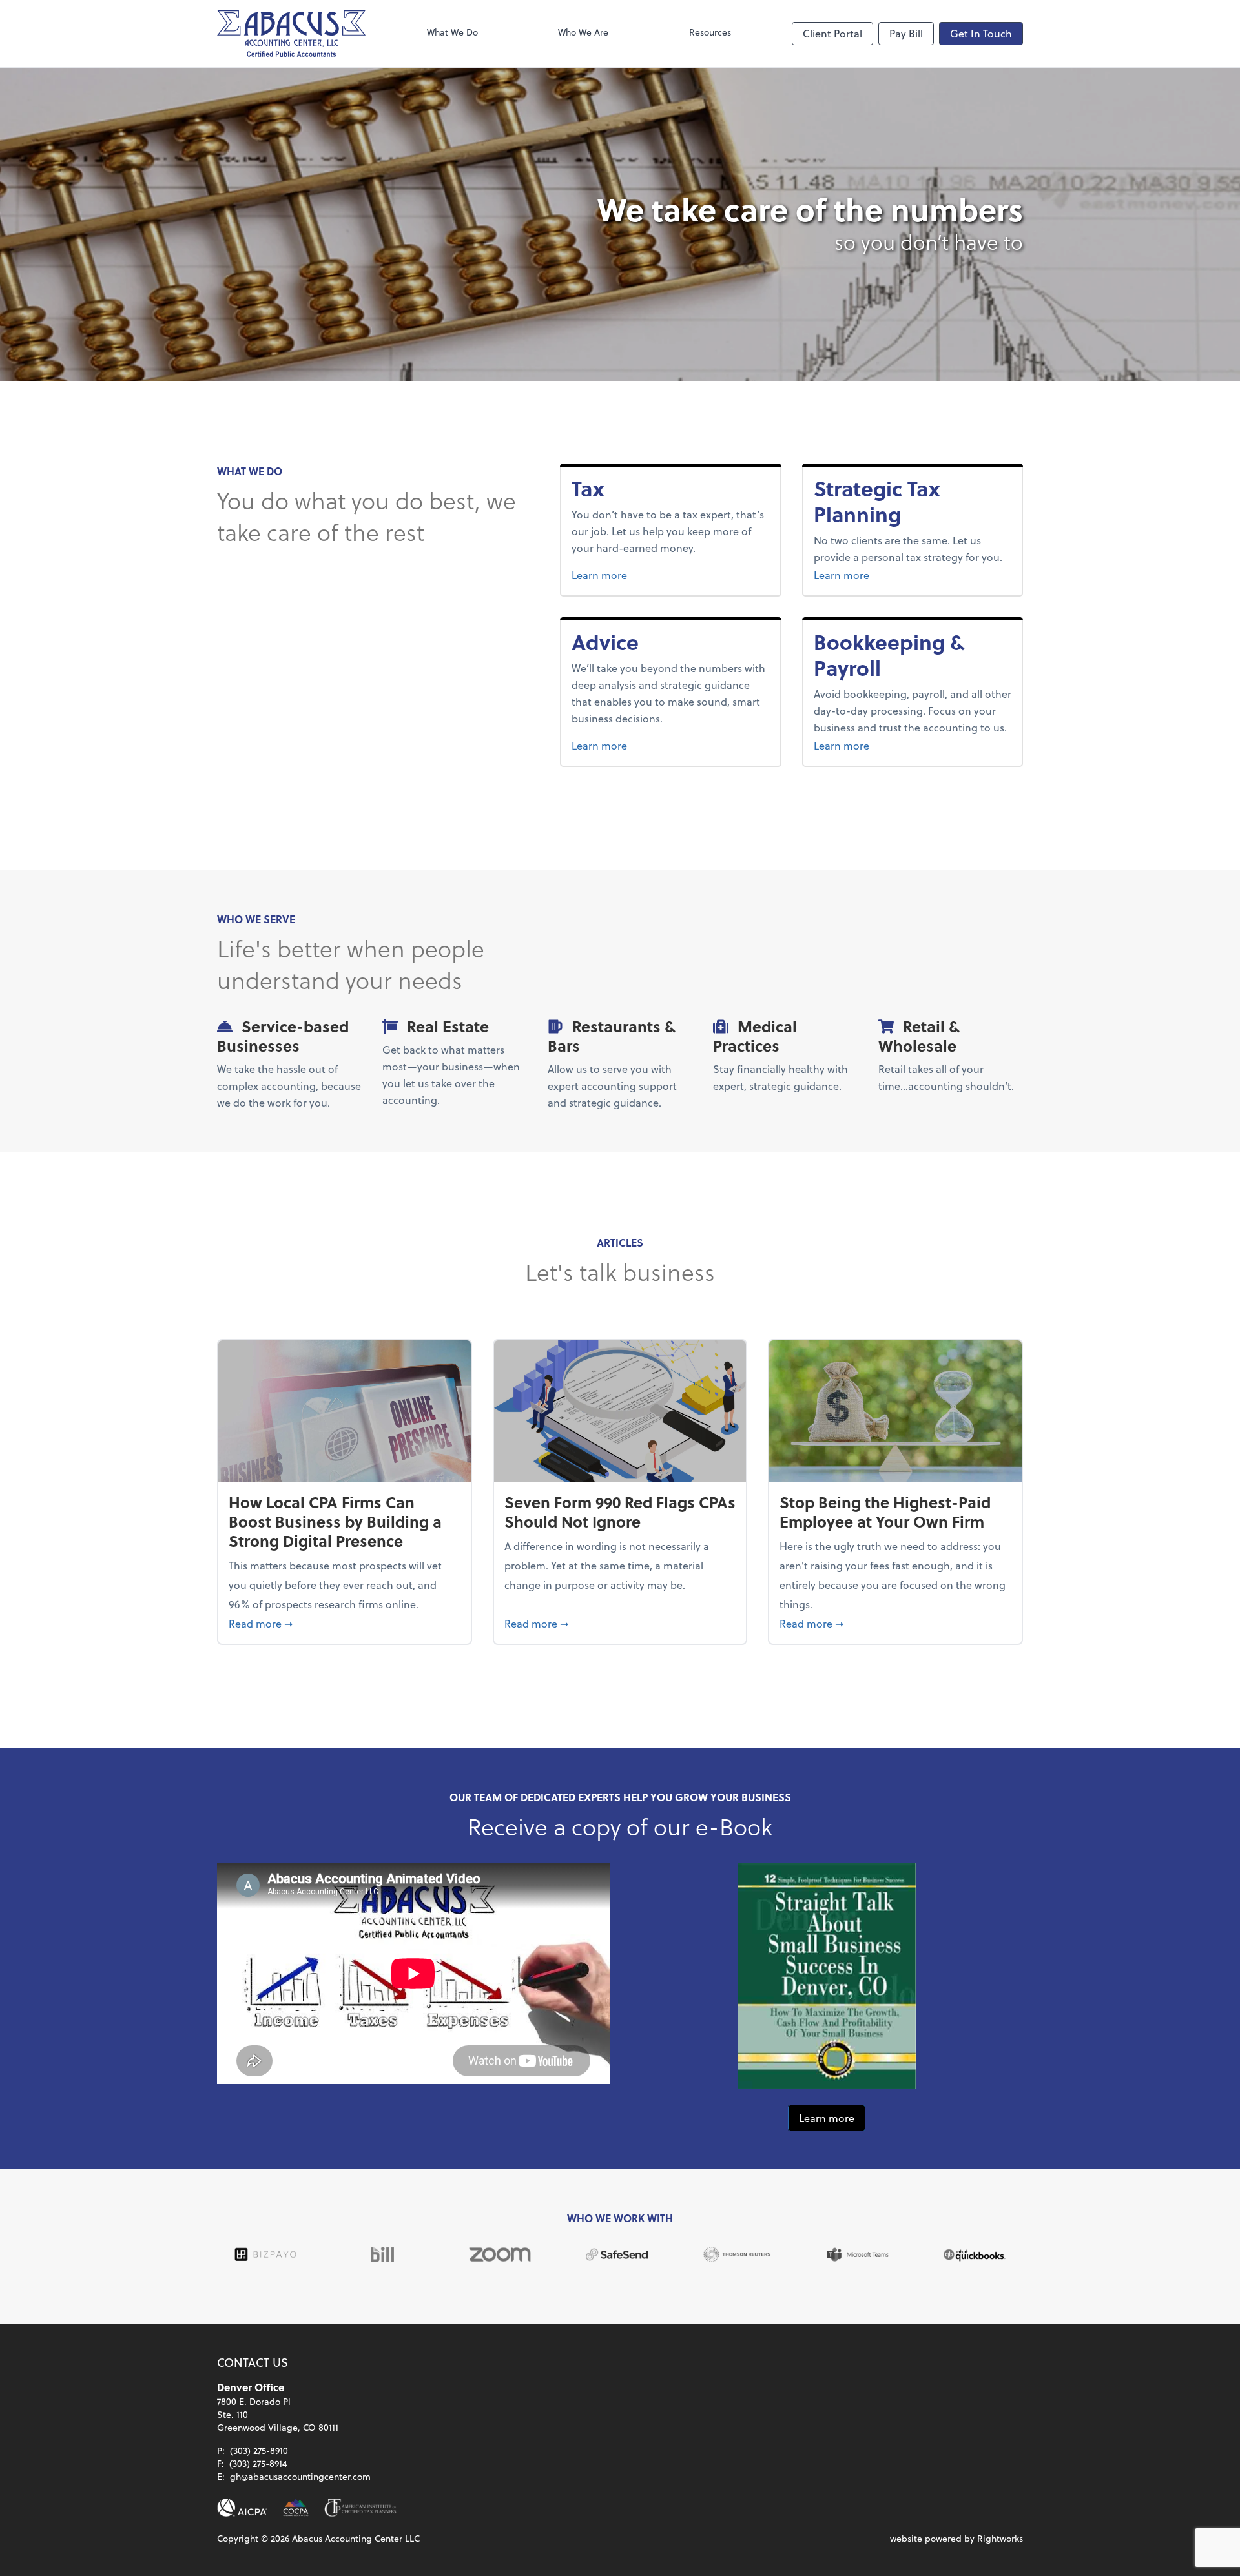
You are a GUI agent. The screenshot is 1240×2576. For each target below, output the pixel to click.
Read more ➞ (345, 1623)
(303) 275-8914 (258, 2463)
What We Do (452, 32)
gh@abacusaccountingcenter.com (300, 2476)
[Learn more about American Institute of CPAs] (242, 2508)
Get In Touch (981, 33)
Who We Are (583, 32)
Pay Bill (906, 33)
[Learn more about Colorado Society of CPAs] (296, 2508)
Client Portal (832, 33)
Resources (710, 32)
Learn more (629, 575)
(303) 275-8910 (259, 2450)
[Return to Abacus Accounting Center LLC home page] (291, 34)
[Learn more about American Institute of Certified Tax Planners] (360, 2508)
